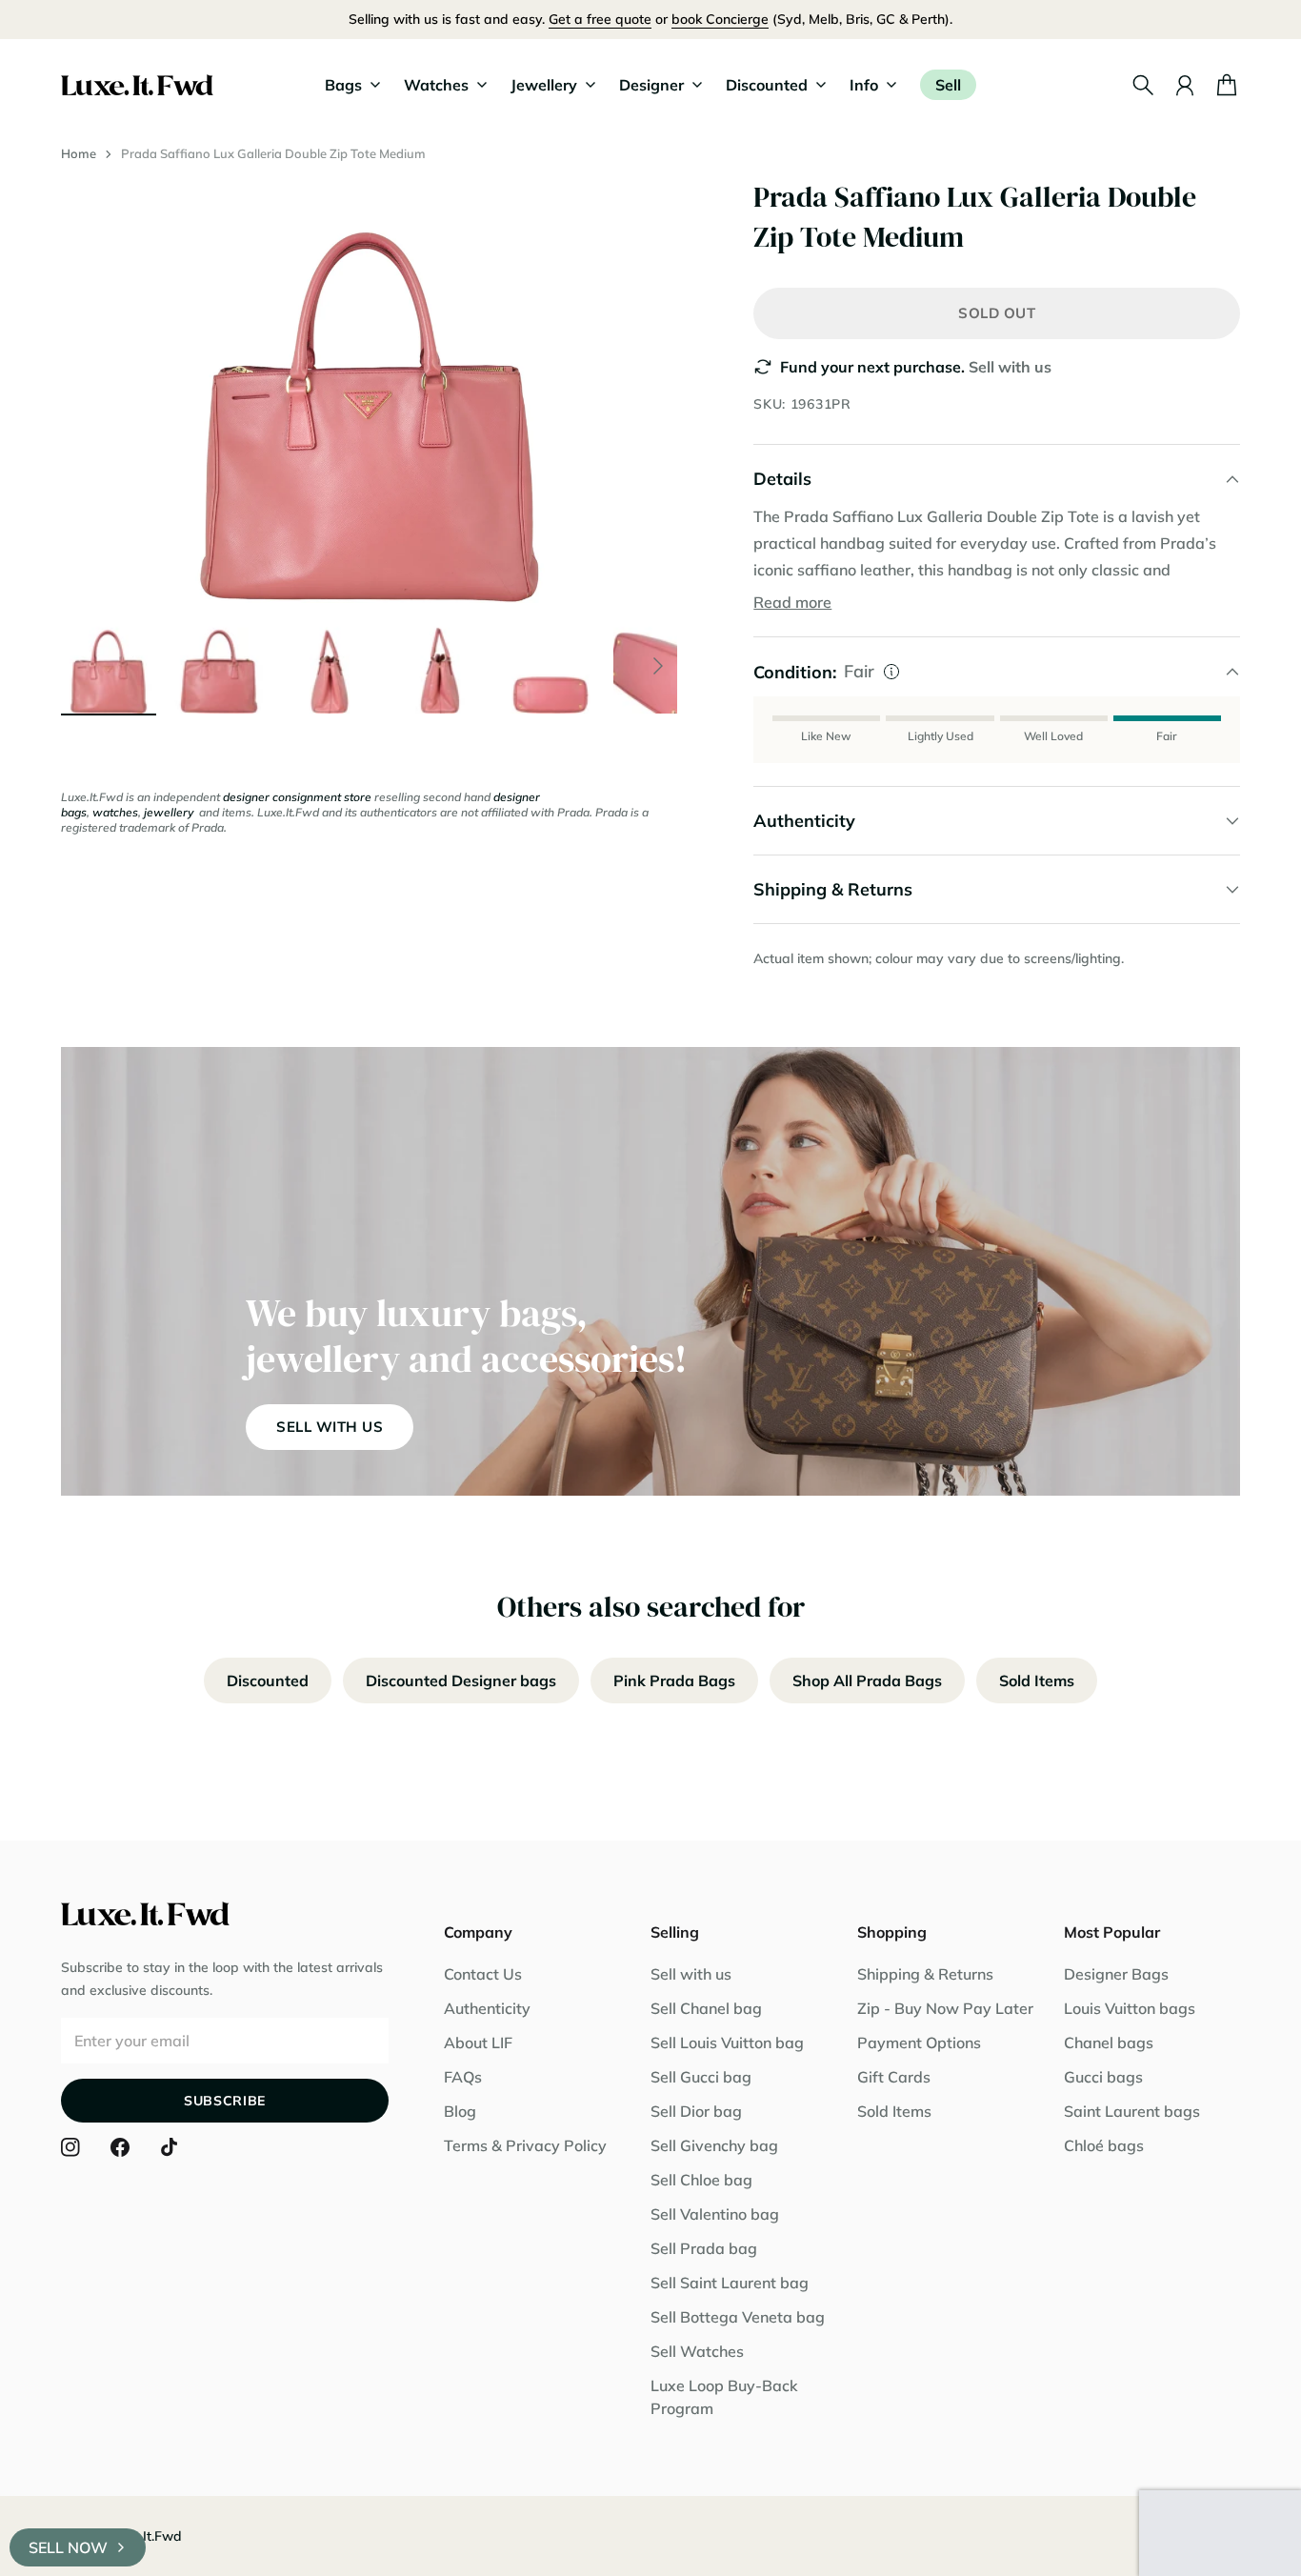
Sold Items (1037, 1680)
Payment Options (919, 2043)
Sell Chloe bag (701, 2180)
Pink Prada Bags (674, 1680)
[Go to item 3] (330, 666)
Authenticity (487, 2008)
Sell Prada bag (704, 2248)
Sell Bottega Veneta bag (738, 2317)
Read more (792, 602)
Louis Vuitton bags (1130, 2008)
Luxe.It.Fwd (146, 2536)
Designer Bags (1116, 1974)
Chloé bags (1104, 2145)
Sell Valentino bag (715, 2214)
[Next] (658, 666)
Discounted (268, 1680)
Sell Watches (697, 2351)
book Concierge (720, 19)
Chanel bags (1109, 2043)
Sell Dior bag (696, 2111)
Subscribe (225, 2101)
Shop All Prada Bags (867, 1680)
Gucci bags (1103, 2077)
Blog (460, 2111)
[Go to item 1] (109, 666)
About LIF (478, 2043)
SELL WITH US (330, 1427)
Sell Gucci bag (701, 2077)
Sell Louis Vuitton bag (727, 2043)
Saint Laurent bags (1132, 2111)
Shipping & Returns (925, 1974)
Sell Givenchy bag (714, 2145)
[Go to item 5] (550, 666)
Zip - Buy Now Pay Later (945, 2008)
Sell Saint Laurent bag (730, 2283)
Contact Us (483, 1974)
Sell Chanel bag (706, 2008)
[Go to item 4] (440, 666)
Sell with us (1010, 367)
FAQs (463, 2077)
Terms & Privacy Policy (525, 2145)
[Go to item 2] (219, 666)
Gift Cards (894, 2077)
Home (79, 153)
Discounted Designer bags (461, 1680)
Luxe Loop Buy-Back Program (724, 2397)
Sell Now (68, 2547)
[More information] (891, 672)
